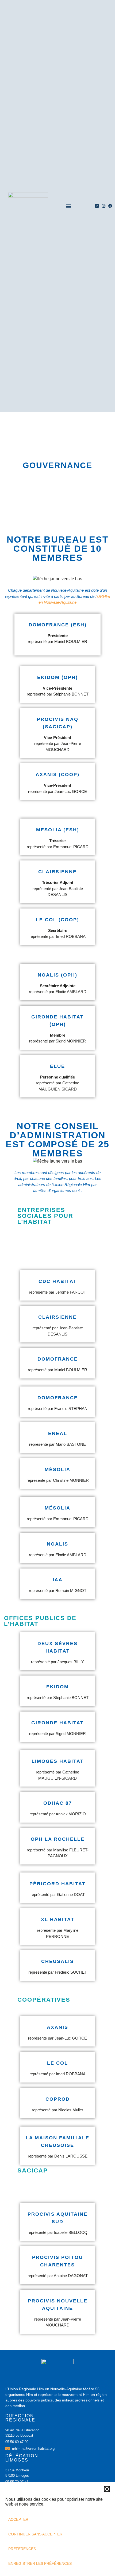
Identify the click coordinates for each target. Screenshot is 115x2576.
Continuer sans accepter (35, 2534)
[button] (107, 2489)
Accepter (18, 2519)
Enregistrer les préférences (40, 2563)
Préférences (22, 2549)
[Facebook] (110, 206)
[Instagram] (104, 206)
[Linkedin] (97, 206)
